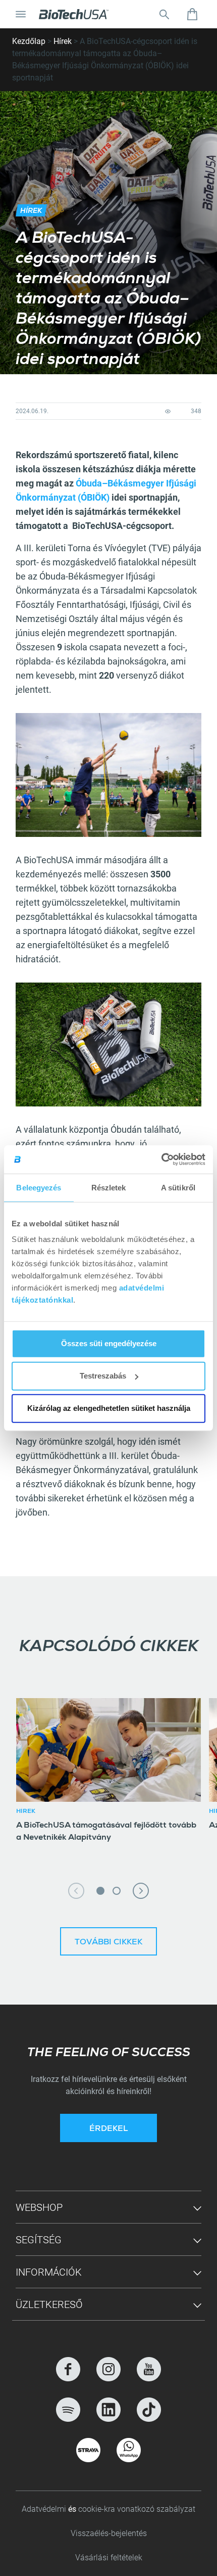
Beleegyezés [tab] (39, 1187)
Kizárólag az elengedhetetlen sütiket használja (109, 1408)
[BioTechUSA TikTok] (149, 2410)
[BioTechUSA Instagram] (108, 2369)
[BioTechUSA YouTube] (149, 2369)
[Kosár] (192, 14)
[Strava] (88, 2450)
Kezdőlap (29, 41)
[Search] (164, 14)
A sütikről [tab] (178, 1187)
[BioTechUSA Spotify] (68, 2410)
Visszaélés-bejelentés (109, 2533)
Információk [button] (49, 2272)
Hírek (63, 41)
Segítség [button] (39, 2240)
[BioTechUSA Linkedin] (108, 2410)
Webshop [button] (39, 2207)
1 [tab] (100, 1891)
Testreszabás (103, 1376)
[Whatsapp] (129, 2450)
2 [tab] (117, 1891)
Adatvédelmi (45, 2509)
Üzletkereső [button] (49, 2304)
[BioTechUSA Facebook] (68, 2369)
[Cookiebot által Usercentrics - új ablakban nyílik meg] (161, 1160)
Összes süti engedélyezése (109, 1343)
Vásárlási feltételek (109, 2558)
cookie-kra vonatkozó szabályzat (137, 2509)
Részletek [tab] (109, 1187)
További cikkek (108, 1943)
